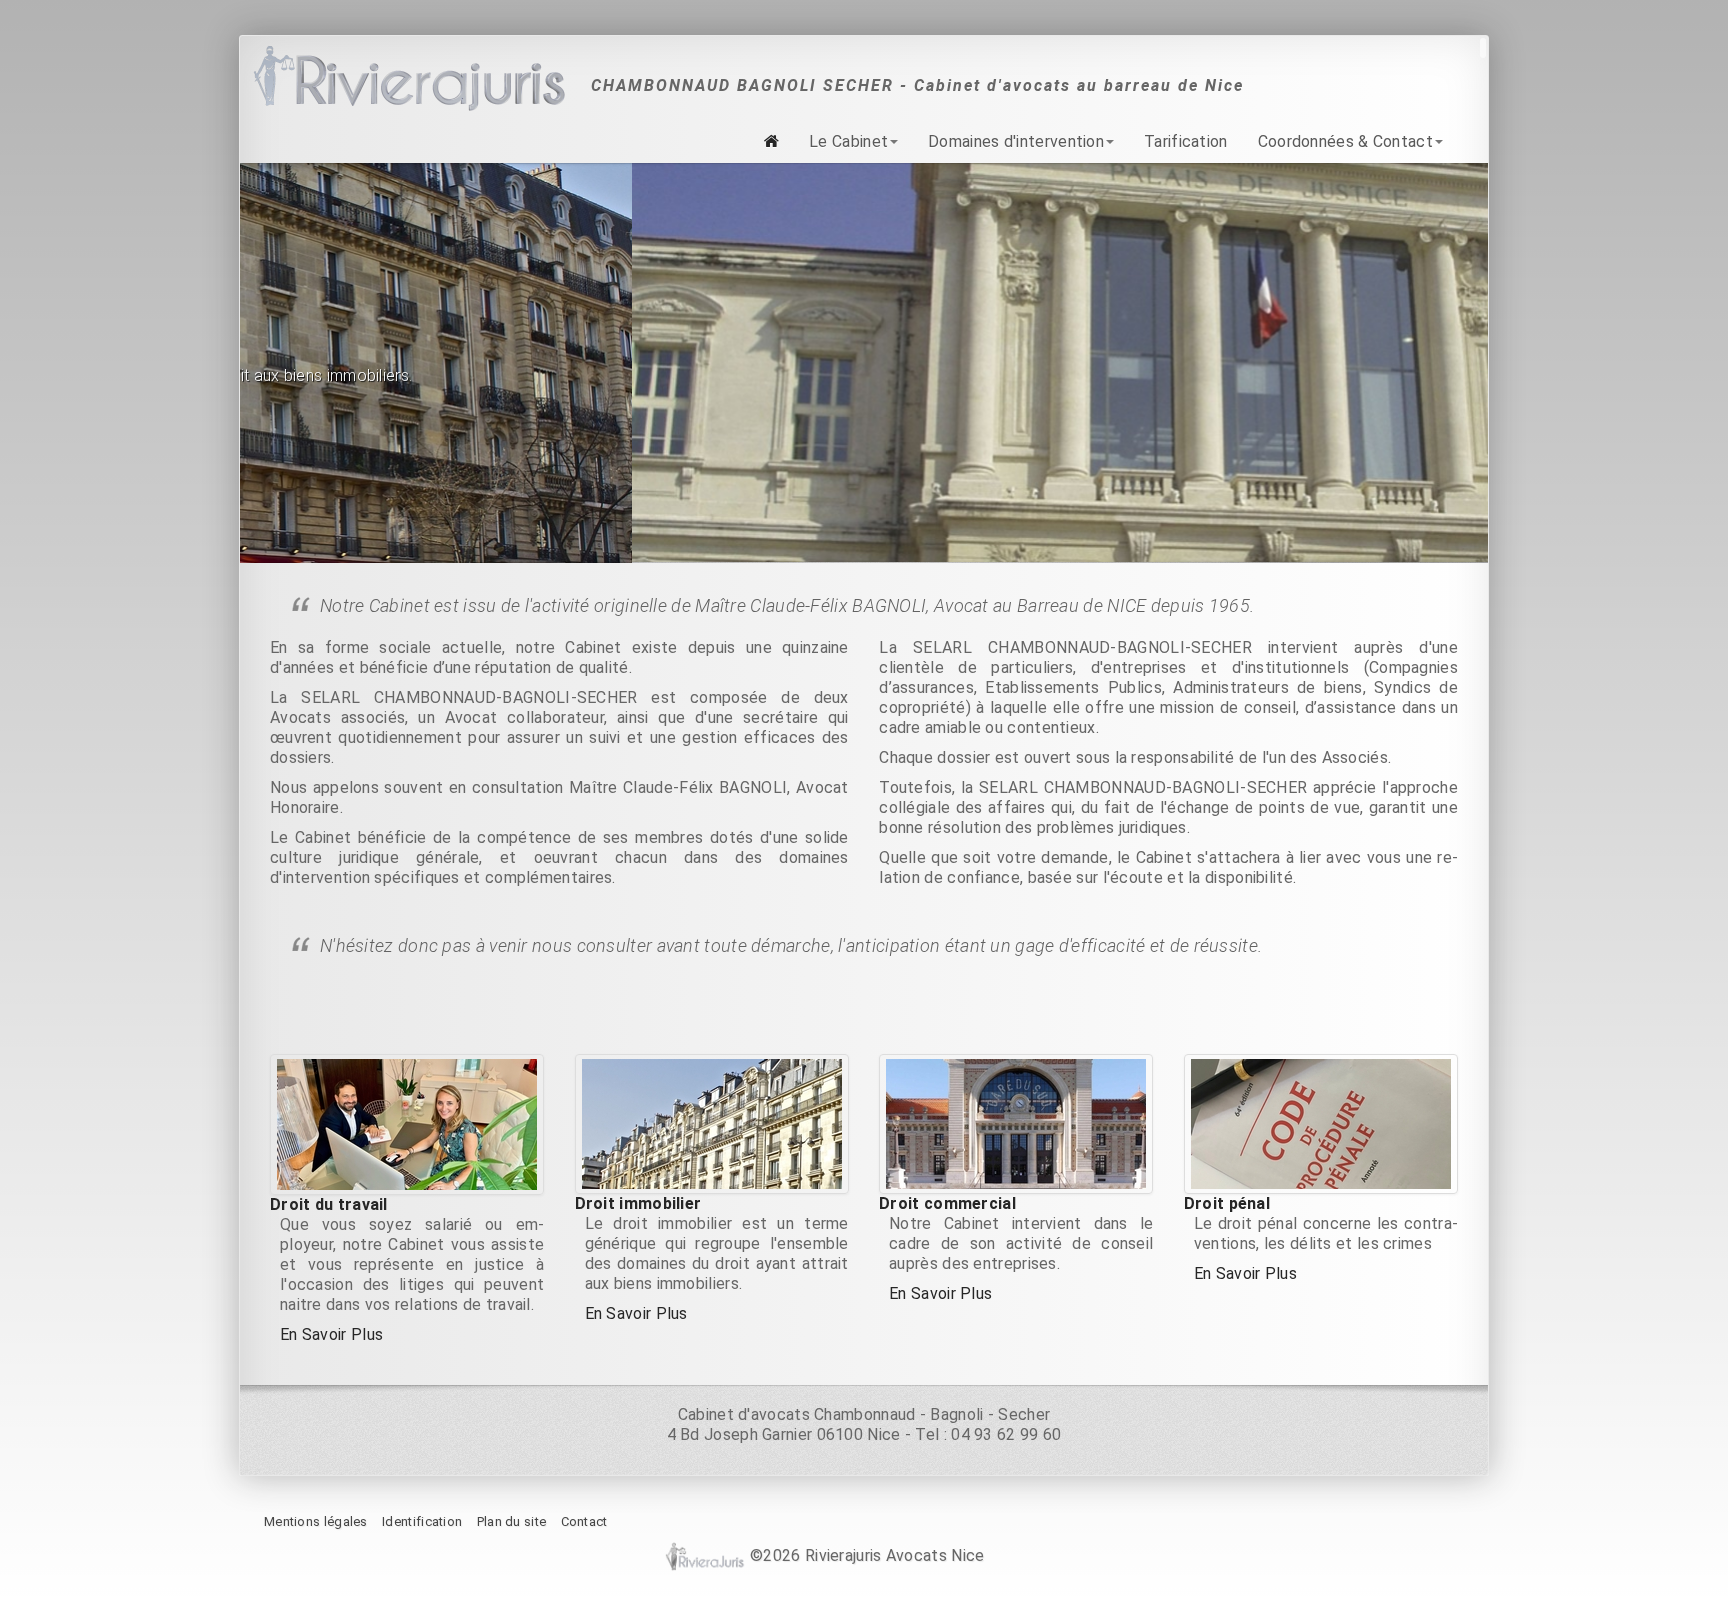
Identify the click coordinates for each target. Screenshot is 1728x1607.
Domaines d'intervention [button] (1016, 141)
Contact (584, 1520)
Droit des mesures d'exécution (844, 332)
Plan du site (512, 1520)
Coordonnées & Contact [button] (1345, 141)
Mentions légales (316, 1520)
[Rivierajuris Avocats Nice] (408, 79)
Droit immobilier (638, 1202)
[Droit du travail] (407, 1123)
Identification (422, 1520)
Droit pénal (1227, 1202)
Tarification (1186, 141)
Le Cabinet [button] (848, 141)
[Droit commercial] (1016, 1123)
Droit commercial (947, 1202)
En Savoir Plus (331, 1333)
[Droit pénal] (1321, 1123)
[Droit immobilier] (712, 1123)
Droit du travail (329, 1203)
